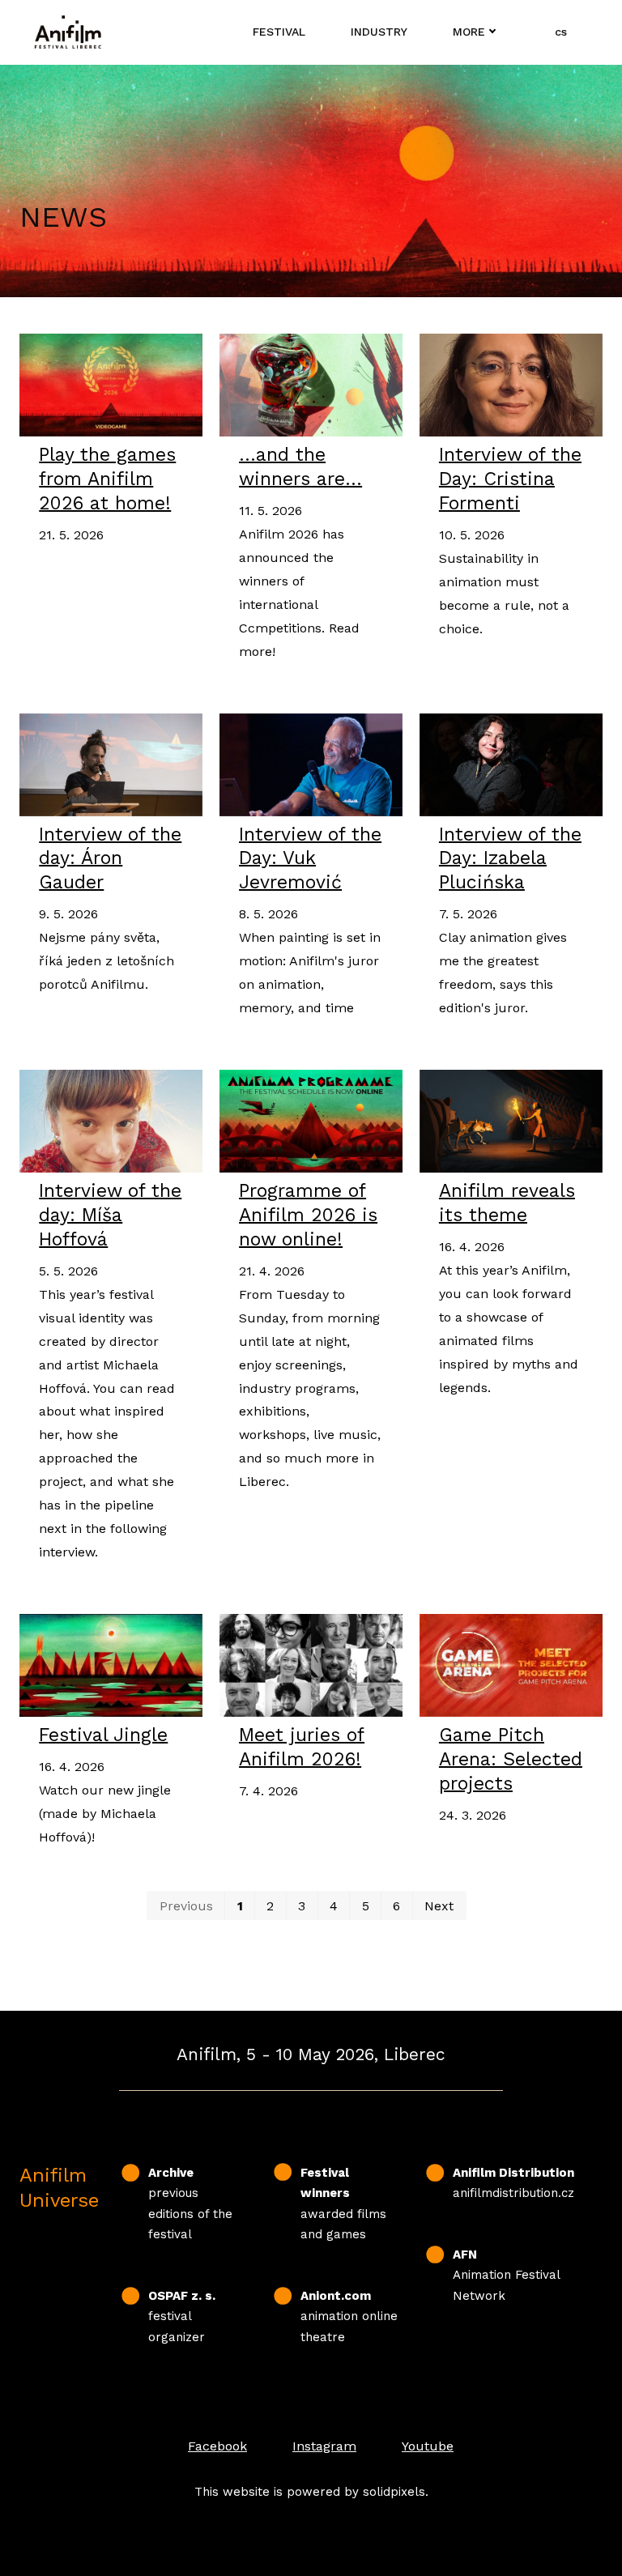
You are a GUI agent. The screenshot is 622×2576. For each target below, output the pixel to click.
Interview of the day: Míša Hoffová (110, 1215)
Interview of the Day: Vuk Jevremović (310, 859)
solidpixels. (396, 2492)
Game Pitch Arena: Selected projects (511, 1759)
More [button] (469, 32)
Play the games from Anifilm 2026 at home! (107, 479)
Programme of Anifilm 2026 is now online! (308, 1215)
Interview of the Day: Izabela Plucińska (510, 859)
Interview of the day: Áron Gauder (110, 859)
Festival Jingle (103, 1735)
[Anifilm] (68, 32)
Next (439, 1906)
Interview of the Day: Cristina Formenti (510, 479)
